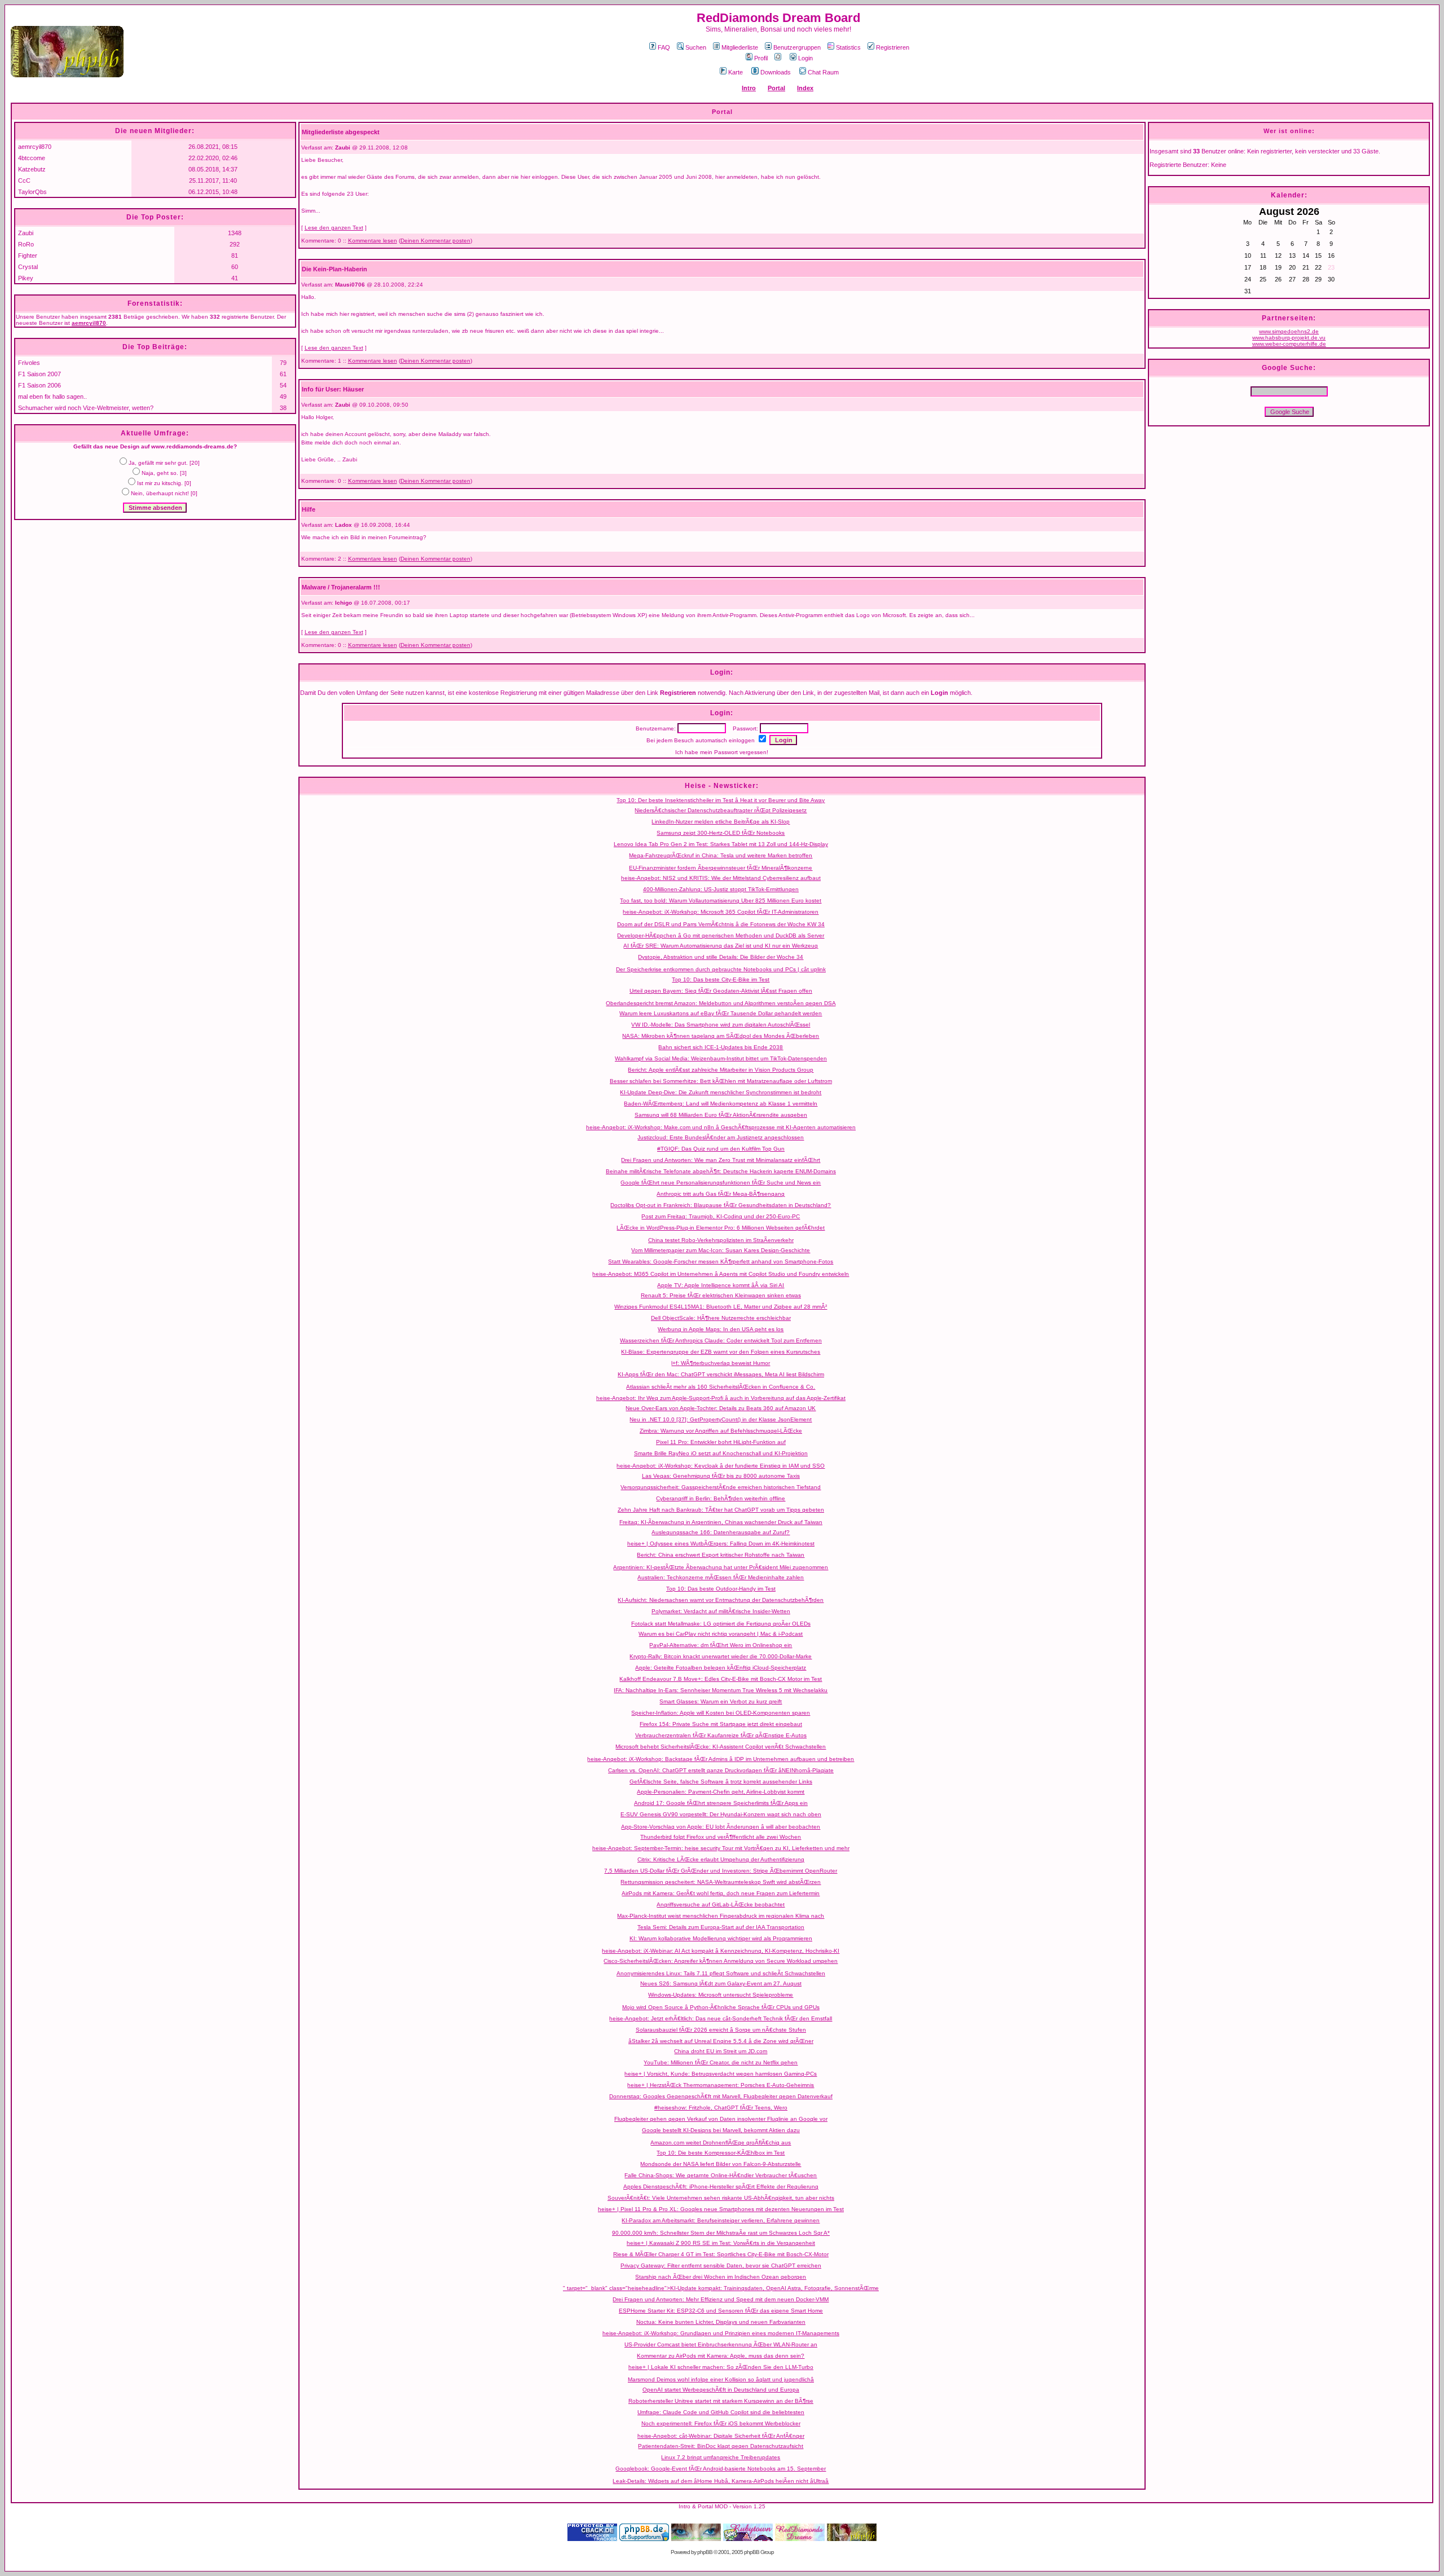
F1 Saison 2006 (39, 385)
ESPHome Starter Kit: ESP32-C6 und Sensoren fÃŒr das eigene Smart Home (721, 2311)
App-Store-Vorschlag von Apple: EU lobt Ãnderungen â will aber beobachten (721, 1827)
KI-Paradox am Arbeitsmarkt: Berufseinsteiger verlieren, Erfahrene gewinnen (721, 2220)
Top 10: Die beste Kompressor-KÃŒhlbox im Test (721, 2153)
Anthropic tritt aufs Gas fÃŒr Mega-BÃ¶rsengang (721, 1194)
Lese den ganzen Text (334, 228)
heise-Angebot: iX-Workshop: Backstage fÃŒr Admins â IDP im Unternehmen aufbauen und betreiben (721, 1759)
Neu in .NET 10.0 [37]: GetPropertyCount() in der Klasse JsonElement (721, 1419)
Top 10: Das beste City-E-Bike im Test (721, 979)
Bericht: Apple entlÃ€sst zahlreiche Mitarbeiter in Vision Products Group (721, 1070)
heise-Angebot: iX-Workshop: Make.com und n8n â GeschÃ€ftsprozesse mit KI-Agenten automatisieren (721, 1127)
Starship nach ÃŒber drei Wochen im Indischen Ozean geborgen (721, 2277)
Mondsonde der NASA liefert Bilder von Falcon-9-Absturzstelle (721, 2164)
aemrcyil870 (35, 147)
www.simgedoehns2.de (1289, 331)
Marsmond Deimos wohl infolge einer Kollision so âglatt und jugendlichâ (721, 2379)
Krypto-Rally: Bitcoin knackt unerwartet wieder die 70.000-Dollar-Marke (721, 1656)
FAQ (664, 47)
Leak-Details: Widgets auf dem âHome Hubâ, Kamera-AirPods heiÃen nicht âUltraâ (721, 2481)
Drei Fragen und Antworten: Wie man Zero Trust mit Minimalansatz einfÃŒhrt (721, 1160)
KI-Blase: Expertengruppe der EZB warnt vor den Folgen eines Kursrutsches (721, 1352)
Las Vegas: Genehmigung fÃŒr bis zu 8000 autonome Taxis (721, 1476)
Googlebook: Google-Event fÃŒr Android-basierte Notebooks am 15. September (721, 2469)
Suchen (696, 47)
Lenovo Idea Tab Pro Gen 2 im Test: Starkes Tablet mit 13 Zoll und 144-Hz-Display (721, 844)
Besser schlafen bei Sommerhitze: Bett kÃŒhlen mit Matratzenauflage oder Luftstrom (721, 1081)
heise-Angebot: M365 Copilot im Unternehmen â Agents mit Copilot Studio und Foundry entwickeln (721, 1274)
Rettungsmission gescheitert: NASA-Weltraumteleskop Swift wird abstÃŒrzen (721, 1882)
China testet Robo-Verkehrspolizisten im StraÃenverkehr (721, 1240)
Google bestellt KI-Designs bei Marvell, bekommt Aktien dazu (721, 2130)
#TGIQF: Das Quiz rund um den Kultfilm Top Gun (721, 1149)
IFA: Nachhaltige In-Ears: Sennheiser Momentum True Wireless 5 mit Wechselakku (721, 1690)
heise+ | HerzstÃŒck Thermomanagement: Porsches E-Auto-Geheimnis (721, 2085)
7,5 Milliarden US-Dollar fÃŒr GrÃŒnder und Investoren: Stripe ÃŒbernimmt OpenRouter (721, 1871)
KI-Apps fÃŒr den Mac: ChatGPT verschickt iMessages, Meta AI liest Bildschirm (721, 1374)
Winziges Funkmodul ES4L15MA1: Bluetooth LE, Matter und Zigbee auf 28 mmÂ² (721, 1307)
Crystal (28, 267)
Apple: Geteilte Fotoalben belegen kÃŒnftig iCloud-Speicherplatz (721, 1668)
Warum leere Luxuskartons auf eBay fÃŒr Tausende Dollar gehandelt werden (721, 1013)
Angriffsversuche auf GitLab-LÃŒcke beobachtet (721, 1905)
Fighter (28, 256)
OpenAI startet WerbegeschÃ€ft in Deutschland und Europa (721, 2390)
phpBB (705, 2552)
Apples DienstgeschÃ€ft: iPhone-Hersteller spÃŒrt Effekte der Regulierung (721, 2187)
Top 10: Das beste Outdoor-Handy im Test (721, 1589)
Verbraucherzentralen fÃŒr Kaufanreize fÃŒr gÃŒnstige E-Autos (721, 1735)
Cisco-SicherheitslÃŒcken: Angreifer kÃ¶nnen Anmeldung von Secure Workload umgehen (721, 1961)
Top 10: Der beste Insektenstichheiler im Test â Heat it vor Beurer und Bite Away (721, 800)
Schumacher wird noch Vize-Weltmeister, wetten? (86, 408)
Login (805, 58)
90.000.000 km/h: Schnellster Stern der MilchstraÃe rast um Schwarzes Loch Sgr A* (721, 2233)
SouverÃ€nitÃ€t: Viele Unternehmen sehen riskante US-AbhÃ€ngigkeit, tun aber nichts (721, 2198)
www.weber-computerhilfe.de (1289, 344)
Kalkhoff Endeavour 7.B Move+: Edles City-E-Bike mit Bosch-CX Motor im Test (721, 1679)
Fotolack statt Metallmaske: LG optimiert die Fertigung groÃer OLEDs (721, 1624)
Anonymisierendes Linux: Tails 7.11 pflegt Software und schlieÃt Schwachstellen (721, 1973)
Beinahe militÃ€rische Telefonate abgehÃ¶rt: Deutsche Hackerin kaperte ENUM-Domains (721, 1171)
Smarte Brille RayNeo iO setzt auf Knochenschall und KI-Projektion (721, 1453)
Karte (736, 72)
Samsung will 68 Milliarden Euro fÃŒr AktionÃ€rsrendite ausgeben (721, 1115)
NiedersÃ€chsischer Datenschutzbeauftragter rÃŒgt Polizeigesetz (721, 810)
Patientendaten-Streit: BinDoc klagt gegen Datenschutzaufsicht (721, 2446)
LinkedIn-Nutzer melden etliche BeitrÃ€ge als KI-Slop (721, 822)
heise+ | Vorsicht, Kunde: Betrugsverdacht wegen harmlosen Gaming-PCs (721, 2074)
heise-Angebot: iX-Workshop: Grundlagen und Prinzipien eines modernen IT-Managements (721, 2333)
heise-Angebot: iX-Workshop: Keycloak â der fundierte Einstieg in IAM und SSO (721, 1466)
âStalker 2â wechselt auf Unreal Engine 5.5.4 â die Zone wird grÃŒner (721, 2041)
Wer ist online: (1289, 131)
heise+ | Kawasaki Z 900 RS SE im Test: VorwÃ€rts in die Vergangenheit (721, 2243)
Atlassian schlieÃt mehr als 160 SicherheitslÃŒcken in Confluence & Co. (721, 1387)
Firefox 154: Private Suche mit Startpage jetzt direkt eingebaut (721, 1724)
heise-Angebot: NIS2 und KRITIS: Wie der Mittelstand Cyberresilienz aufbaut (721, 878)
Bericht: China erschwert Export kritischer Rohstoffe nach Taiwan (721, 1555)
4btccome (32, 158)
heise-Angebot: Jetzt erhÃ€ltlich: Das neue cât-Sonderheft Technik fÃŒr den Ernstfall (721, 2018)
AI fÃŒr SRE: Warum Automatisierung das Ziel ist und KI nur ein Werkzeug (721, 946)
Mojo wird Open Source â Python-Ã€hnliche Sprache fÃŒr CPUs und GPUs (721, 2007)
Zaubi (26, 233)
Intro (749, 88)
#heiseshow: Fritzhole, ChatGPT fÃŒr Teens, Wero (721, 2108)
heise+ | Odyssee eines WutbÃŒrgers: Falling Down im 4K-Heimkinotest (721, 1544)
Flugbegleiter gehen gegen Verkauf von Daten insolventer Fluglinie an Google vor (721, 2119)
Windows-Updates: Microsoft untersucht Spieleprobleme (721, 1995)
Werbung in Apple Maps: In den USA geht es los (721, 1329)
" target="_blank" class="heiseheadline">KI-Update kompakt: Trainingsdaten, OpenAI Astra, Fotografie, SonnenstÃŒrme (721, 2288)
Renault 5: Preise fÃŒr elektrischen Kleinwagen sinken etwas (721, 1295)
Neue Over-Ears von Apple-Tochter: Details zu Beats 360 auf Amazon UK (721, 1408)
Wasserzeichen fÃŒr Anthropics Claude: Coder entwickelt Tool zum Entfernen (721, 1340)
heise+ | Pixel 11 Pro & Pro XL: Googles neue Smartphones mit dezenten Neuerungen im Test (721, 2209)
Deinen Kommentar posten (435, 241)
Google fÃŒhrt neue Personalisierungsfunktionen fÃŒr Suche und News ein (721, 1183)
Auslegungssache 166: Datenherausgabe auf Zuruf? (721, 1532)
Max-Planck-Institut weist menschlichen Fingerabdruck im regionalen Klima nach (721, 1916)
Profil (761, 58)
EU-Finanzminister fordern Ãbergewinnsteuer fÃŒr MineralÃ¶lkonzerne (721, 868)
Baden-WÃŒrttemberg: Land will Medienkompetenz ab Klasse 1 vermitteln (721, 1104)
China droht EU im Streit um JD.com (721, 2051)
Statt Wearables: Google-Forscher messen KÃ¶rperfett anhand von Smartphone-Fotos (721, 1261)
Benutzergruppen (797, 47)
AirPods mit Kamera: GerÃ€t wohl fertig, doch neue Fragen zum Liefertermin (721, 1893)
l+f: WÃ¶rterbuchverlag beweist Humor (721, 1363)
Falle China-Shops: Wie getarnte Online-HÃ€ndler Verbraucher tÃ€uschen (721, 2175)
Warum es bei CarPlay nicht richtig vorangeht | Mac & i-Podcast (721, 1634)
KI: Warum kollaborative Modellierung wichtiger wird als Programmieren (721, 1938)
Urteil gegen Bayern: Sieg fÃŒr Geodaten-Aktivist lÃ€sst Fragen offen (721, 991)
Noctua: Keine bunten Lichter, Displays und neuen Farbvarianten (721, 2322)
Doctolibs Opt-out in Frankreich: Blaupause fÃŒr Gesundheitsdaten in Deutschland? (721, 1205)
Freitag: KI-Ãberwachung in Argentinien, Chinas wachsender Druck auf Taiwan (721, 1522)
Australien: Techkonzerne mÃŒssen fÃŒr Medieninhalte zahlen (721, 1577)
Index (805, 88)
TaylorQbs (32, 192)
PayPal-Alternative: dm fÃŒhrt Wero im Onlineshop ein (721, 1645)
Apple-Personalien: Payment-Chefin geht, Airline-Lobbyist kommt (721, 1792)
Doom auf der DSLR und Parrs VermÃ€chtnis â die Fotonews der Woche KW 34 (721, 924)
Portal (776, 88)
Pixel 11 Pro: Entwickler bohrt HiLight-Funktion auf (721, 1442)
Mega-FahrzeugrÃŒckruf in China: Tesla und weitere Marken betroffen (721, 855)
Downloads (776, 72)
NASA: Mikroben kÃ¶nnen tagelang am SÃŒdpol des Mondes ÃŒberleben (721, 1036)
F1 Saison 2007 (39, 374)
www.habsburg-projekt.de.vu (1289, 338)
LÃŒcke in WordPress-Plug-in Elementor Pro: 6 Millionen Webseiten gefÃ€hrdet (721, 1228)
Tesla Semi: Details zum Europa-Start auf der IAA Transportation (721, 1927)
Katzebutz (32, 169)
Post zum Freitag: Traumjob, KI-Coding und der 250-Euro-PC (721, 1216)
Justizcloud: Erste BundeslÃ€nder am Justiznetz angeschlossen (721, 1137)
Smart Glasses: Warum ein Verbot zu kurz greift (721, 1701)
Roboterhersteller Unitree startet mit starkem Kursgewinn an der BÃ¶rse (721, 2401)
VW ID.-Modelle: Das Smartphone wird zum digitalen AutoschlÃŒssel (721, 1025)
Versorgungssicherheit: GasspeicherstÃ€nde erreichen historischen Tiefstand (721, 1487)
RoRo (26, 244)
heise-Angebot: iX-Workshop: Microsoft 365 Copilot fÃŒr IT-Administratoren (721, 912)
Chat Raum (823, 72)
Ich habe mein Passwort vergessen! (722, 752)
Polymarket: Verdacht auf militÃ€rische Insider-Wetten (721, 1611)
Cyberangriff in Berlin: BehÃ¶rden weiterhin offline (721, 1498)
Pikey (26, 278)
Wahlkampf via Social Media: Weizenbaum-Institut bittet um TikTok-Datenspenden (721, 1058)
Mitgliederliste (740, 47)
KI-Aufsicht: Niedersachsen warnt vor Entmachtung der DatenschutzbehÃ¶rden (721, 1600)
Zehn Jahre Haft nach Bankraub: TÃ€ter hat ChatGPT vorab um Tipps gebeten (721, 1510)
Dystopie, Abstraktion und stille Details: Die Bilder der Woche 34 (721, 957)
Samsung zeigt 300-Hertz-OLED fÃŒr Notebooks (721, 833)
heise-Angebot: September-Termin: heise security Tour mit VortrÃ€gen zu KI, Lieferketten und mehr (721, 1848)
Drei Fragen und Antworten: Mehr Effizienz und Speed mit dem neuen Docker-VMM (721, 2299)
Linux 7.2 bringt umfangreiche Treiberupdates (721, 2457)
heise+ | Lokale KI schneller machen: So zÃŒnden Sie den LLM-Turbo (721, 2367)
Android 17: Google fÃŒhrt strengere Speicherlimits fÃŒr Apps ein (721, 1803)
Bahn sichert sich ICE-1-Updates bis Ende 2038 (721, 1047)
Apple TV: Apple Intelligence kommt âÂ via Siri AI (721, 1285)
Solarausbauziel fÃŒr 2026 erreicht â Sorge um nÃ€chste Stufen (721, 2030)
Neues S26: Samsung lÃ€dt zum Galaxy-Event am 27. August (721, 1983)
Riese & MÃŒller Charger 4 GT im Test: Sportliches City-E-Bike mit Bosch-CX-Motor (721, 2254)
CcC (24, 180)
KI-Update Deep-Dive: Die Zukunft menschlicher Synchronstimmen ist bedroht (721, 1092)
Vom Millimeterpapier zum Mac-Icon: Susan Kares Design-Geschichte (721, 1250)
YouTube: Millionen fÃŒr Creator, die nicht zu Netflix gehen (721, 2062)
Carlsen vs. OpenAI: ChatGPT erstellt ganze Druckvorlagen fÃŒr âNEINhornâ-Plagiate (721, 1770)
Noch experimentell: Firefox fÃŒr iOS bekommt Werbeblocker (721, 2423)
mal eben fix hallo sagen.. (52, 397)
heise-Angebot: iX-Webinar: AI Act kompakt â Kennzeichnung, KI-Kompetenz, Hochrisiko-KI (721, 1951)
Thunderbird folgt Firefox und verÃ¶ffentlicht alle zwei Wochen (721, 1837)
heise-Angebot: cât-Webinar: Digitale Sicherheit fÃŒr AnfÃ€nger (721, 2436)
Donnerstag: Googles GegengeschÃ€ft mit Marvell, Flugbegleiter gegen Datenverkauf (721, 2096)
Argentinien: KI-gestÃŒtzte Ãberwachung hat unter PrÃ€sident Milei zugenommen (721, 1567)
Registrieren (893, 47)
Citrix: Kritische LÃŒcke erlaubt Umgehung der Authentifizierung (721, 1859)
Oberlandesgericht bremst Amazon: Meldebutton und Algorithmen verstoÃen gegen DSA (721, 1003)
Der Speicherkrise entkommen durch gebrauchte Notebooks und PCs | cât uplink (721, 969)
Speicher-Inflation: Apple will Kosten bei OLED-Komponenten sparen (721, 1713)
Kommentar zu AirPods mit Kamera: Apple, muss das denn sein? (721, 2356)
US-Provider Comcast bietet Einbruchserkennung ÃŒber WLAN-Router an (721, 2344)
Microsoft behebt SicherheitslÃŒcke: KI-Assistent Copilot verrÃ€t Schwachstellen (721, 1747)
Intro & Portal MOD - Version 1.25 (722, 2506)
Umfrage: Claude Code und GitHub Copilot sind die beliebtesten (721, 2412)
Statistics (848, 47)
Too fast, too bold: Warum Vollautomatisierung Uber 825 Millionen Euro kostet (721, 901)
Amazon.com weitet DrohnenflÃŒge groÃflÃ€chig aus (721, 2143)
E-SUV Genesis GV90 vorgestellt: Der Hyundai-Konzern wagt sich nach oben (721, 1814)
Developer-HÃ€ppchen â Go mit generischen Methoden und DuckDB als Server (721, 935)
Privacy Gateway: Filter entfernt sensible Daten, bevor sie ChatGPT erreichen (721, 2265)
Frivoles (29, 363)
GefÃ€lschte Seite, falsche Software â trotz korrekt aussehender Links (721, 1782)
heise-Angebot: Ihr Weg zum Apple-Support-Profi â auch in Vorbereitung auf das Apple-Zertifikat (721, 1398)
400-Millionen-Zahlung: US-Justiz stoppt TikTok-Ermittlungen (721, 889)
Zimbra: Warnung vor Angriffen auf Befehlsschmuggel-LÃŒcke (721, 1431)
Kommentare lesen (373, 241)
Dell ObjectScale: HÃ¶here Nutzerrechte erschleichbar (721, 1318)
